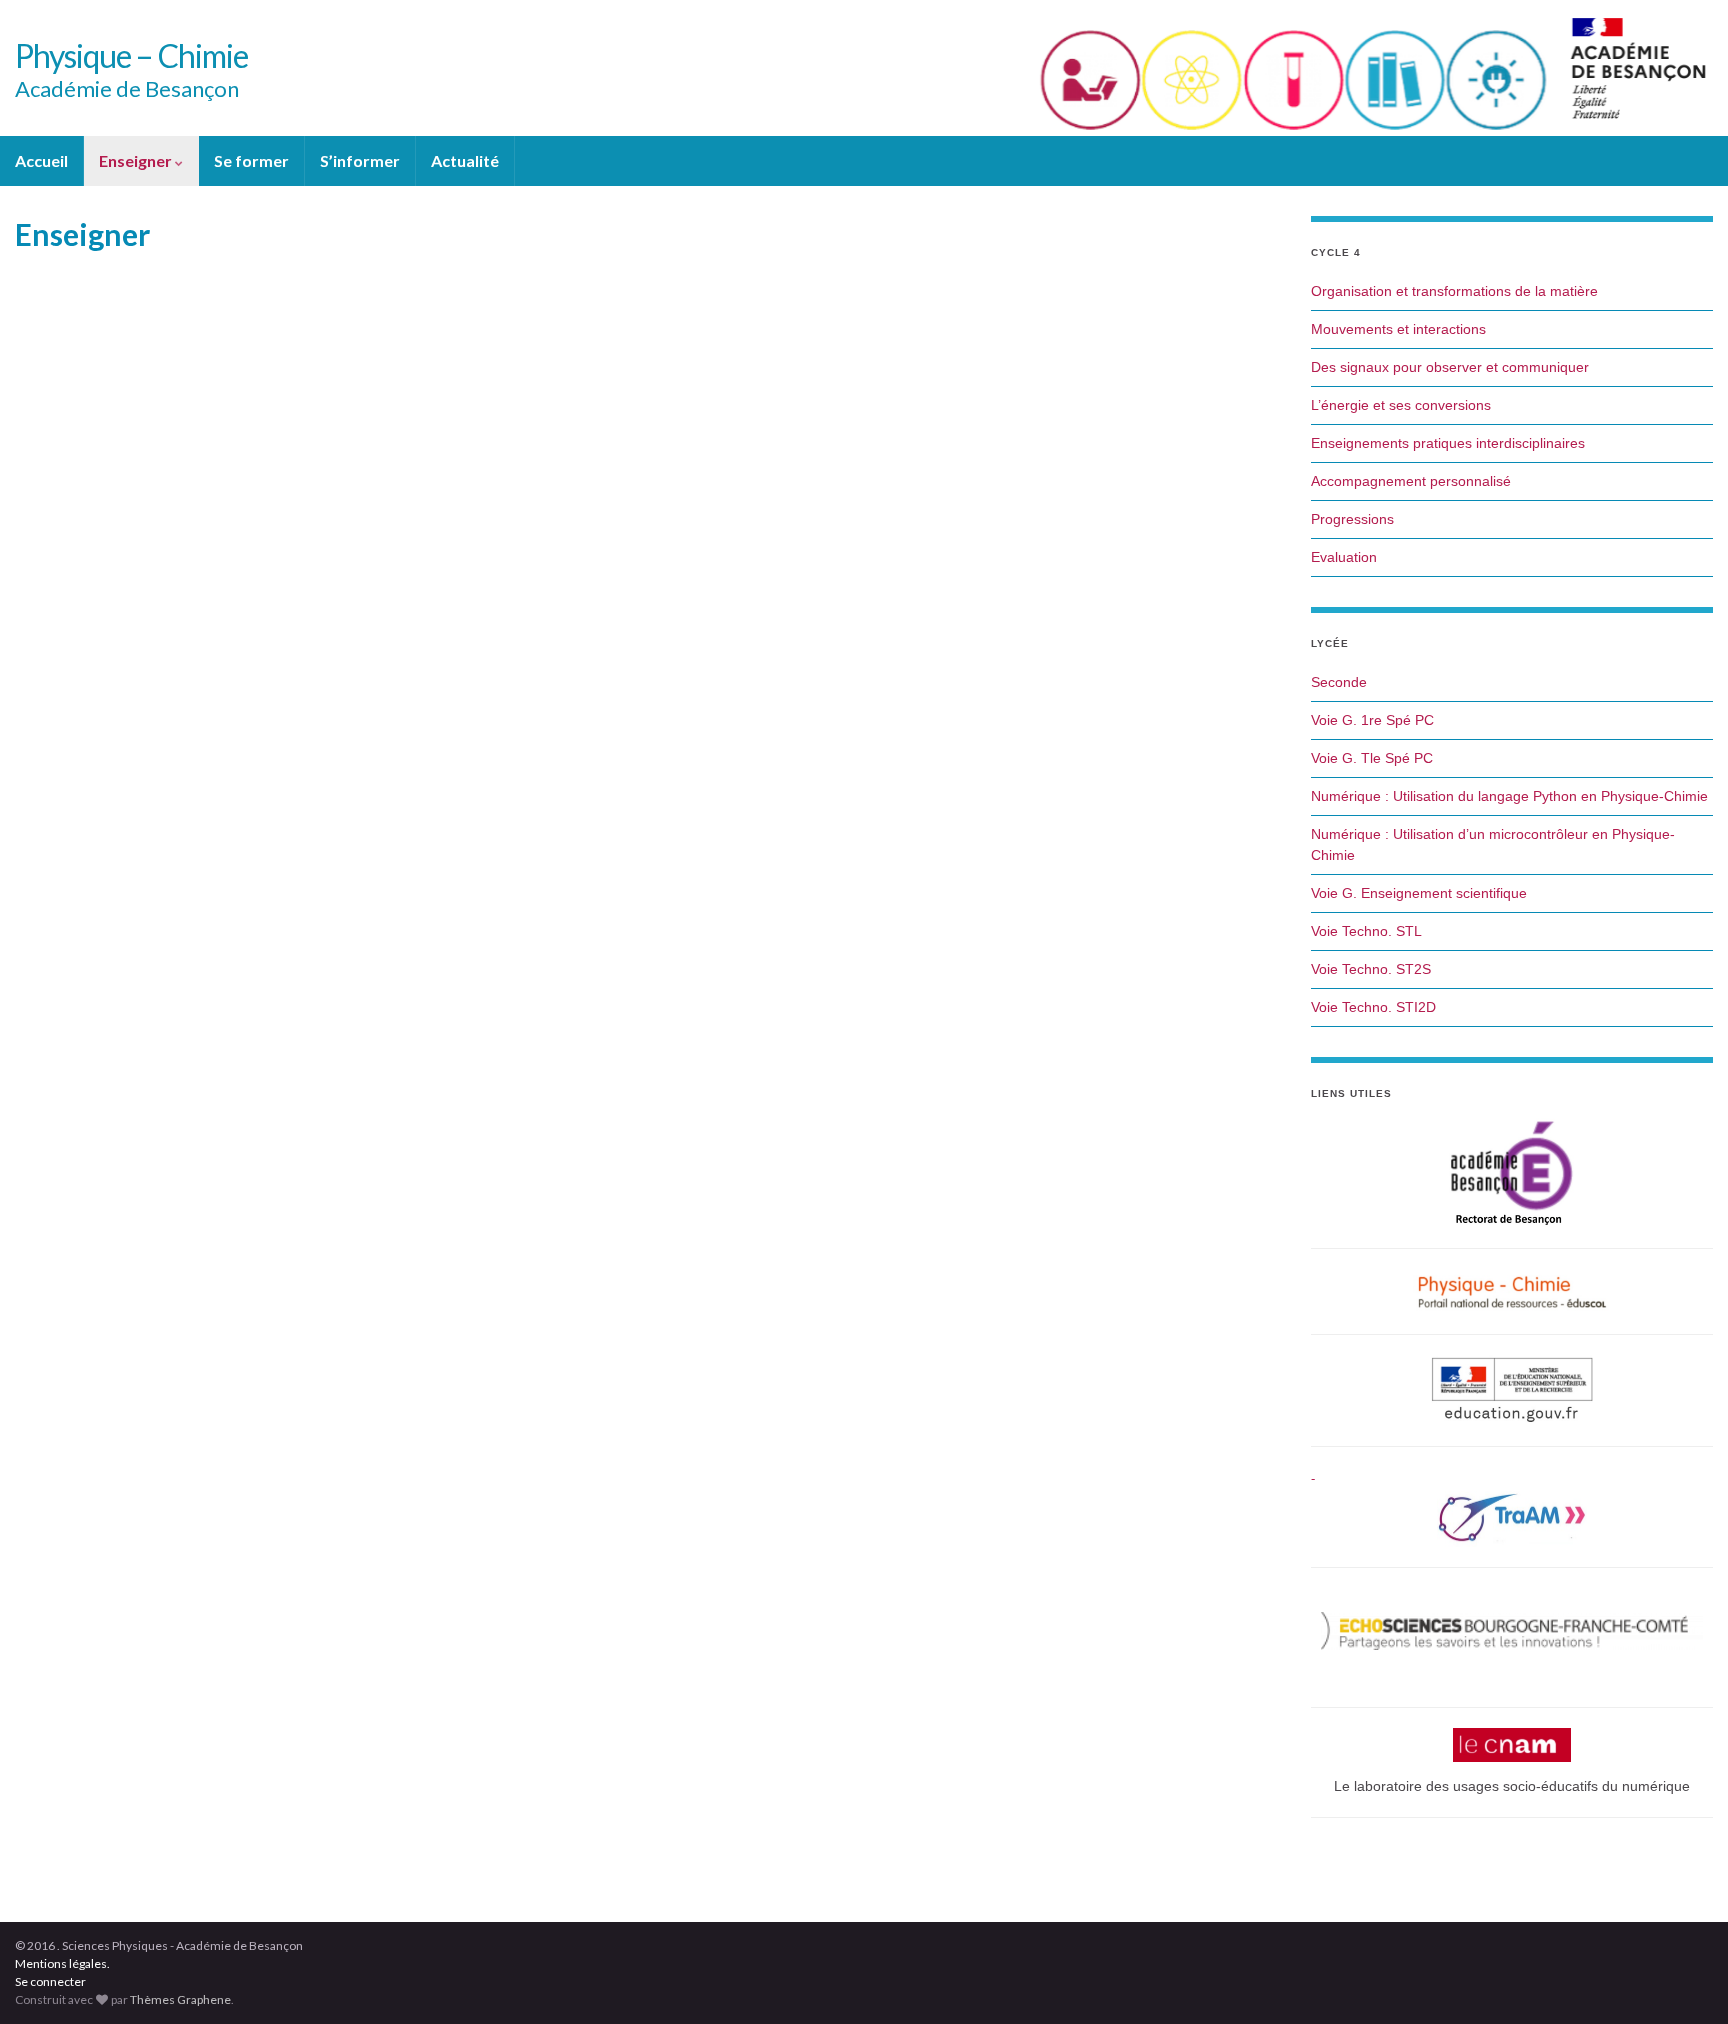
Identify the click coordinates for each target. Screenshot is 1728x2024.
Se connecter (50, 1981)
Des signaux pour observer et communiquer (1450, 367)
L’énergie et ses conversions (1401, 405)
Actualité (465, 160)
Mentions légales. (62, 1963)
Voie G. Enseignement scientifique (1419, 893)
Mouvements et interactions (1398, 329)
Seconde (1339, 682)
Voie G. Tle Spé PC (1372, 758)
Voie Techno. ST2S (1371, 969)
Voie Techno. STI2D (1373, 1007)
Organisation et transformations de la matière (1454, 291)
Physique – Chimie (131, 55)
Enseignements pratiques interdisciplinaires (1448, 443)
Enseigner (137, 160)
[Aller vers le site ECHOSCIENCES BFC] (1512, 1631)
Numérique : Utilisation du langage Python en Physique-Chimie (1509, 796)
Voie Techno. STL (1366, 931)
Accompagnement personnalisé (1411, 481)
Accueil (41, 160)
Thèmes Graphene (180, 1999)
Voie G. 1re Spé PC (1372, 720)
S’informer (360, 160)
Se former (251, 160)
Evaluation (1344, 557)
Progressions (1352, 519)
